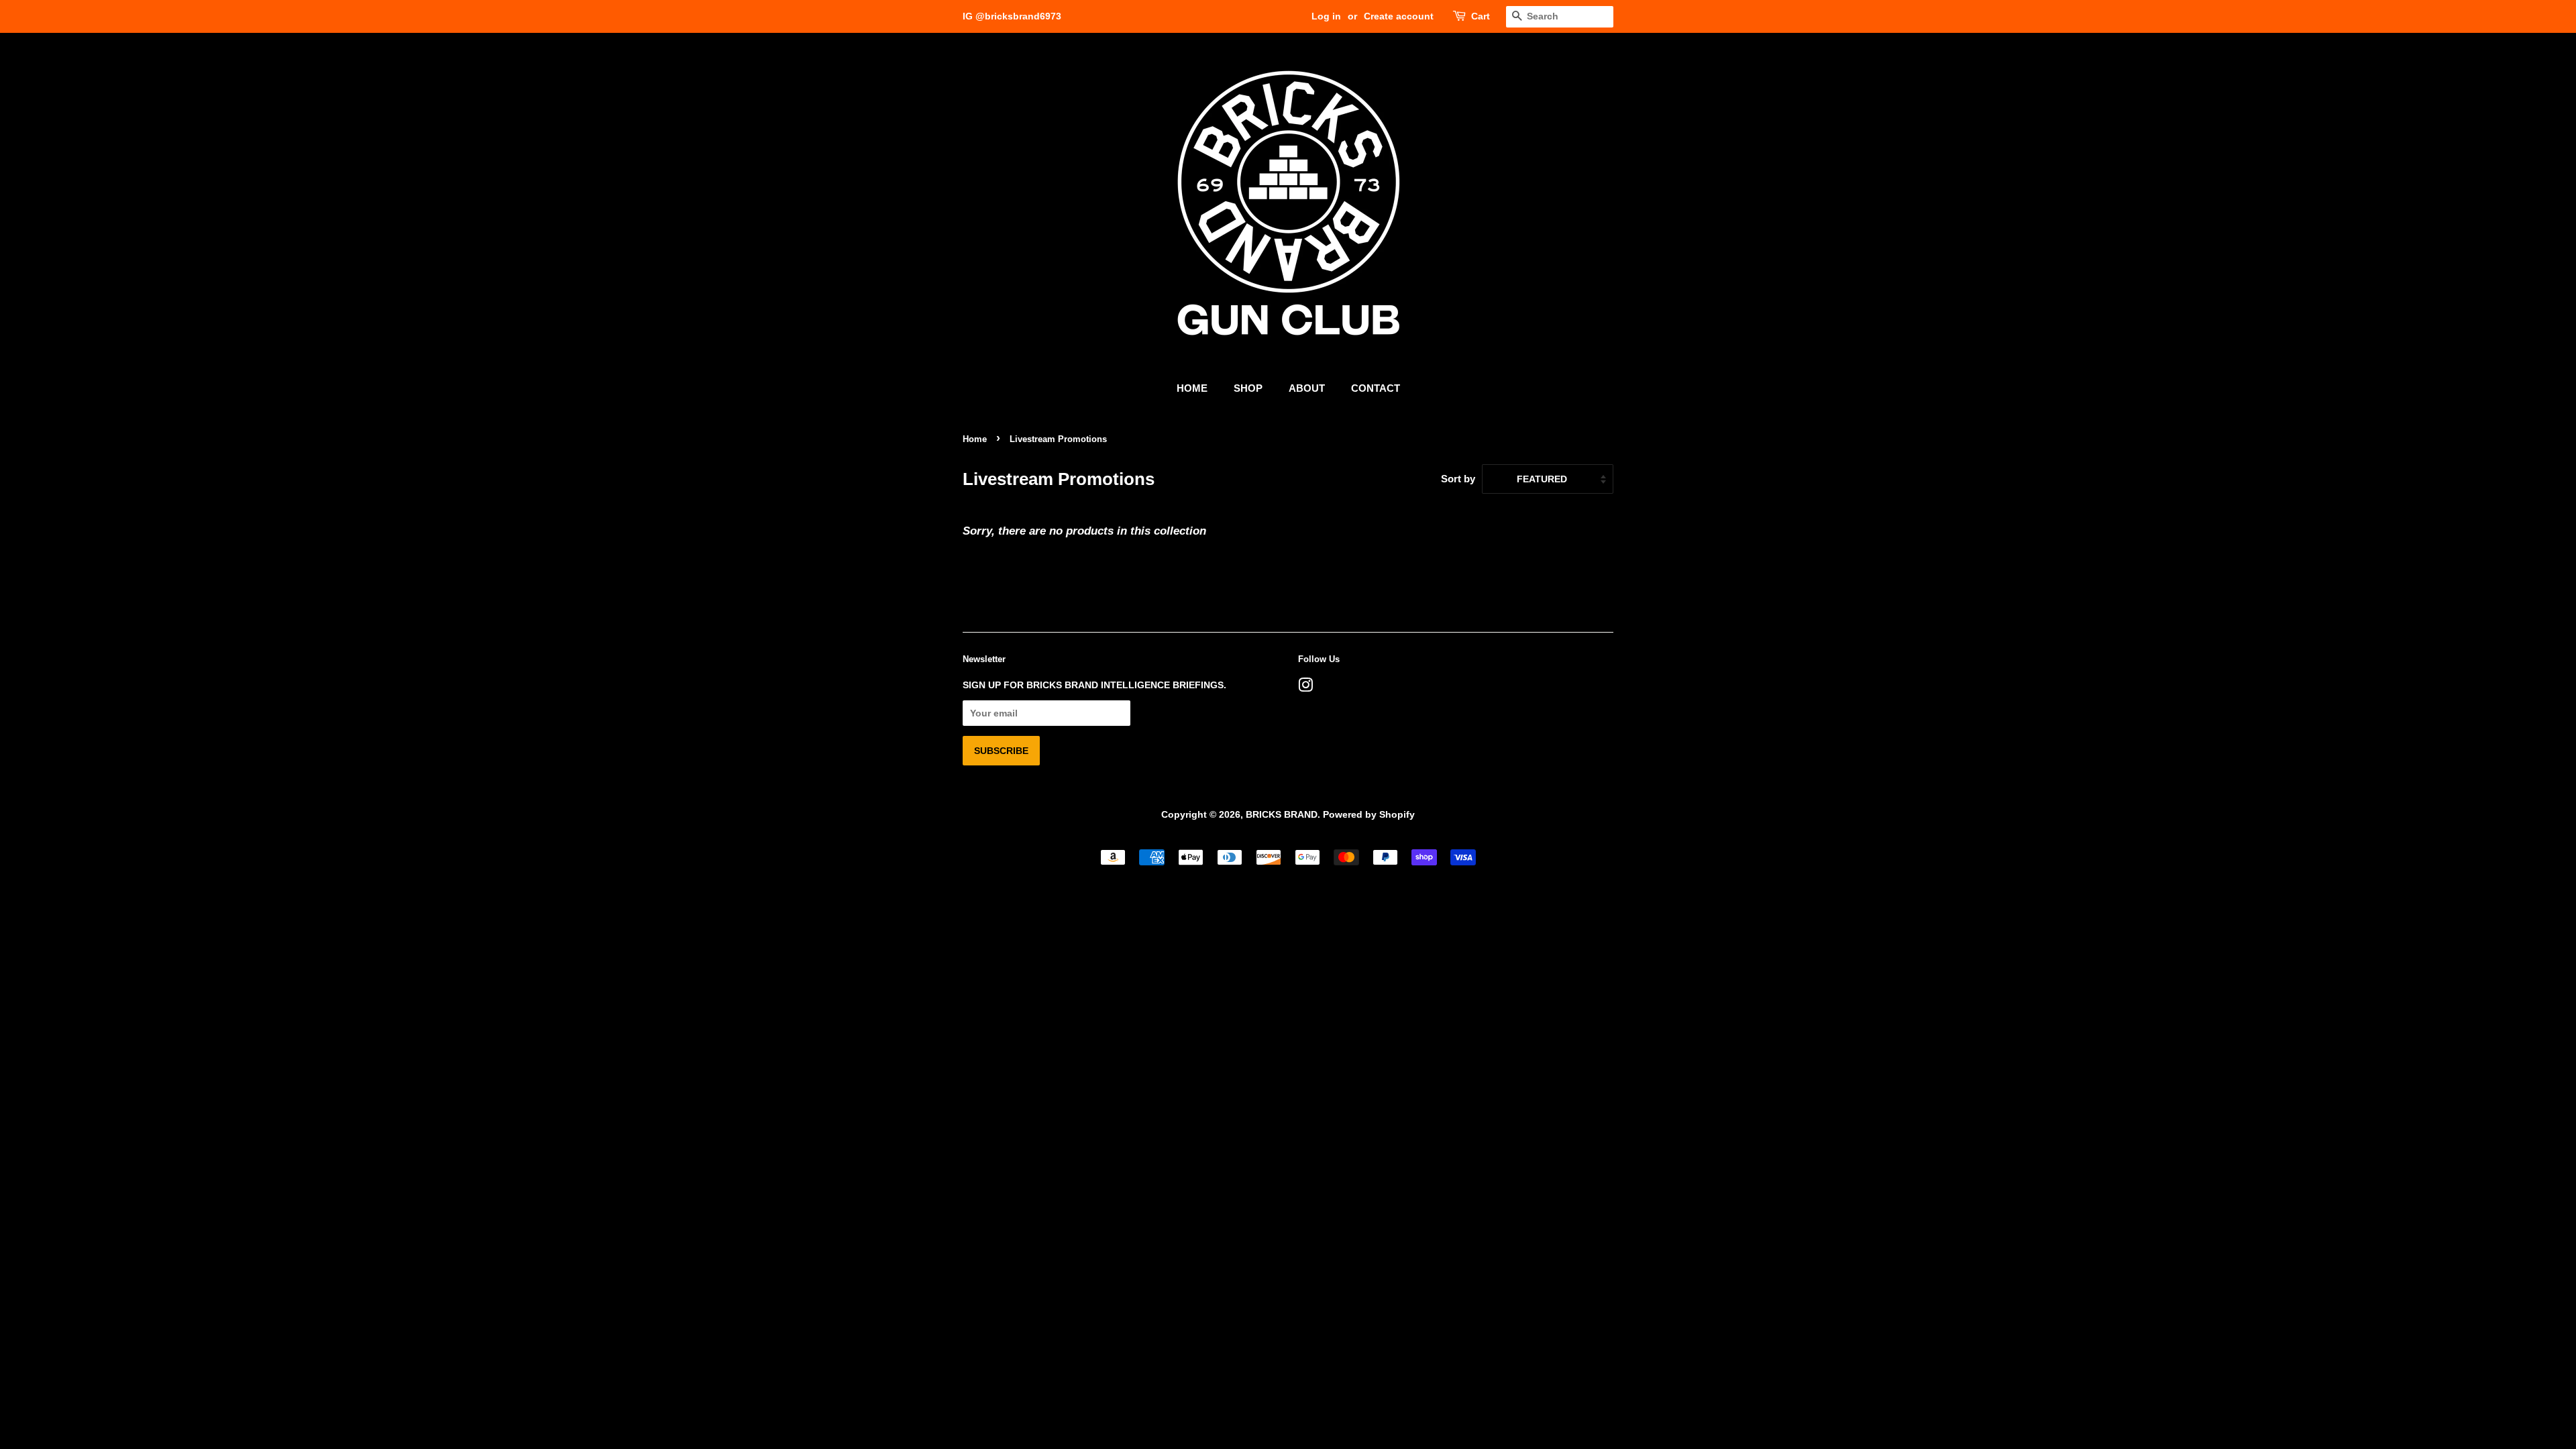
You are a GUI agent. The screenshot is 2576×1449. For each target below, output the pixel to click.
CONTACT (1376, 388)
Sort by (1458, 479)
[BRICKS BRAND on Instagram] (1305, 688)
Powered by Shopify (1369, 814)
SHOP (1248, 388)
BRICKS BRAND (1282, 814)
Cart (1481, 16)
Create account (1399, 16)
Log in (1326, 16)
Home (975, 439)
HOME (1192, 388)
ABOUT (1307, 388)
